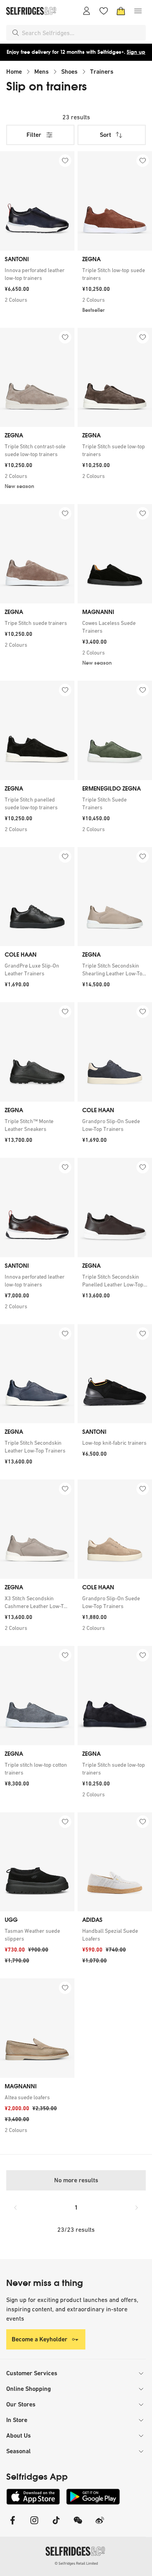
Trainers (102, 72)
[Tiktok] (56, 2525)
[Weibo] (100, 2525)
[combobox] (82, 33)
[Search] (16, 33)
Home (14, 72)
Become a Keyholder (40, 2339)
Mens (42, 72)
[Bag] (121, 11)
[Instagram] (34, 2525)
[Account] (87, 11)
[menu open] (138, 11)
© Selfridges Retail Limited (76, 2563)
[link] (37, 274)
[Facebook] (12, 2525)
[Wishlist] (104, 11)
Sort (105, 135)
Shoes (69, 72)
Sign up (136, 52)
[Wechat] (78, 2525)
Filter (34, 135)
